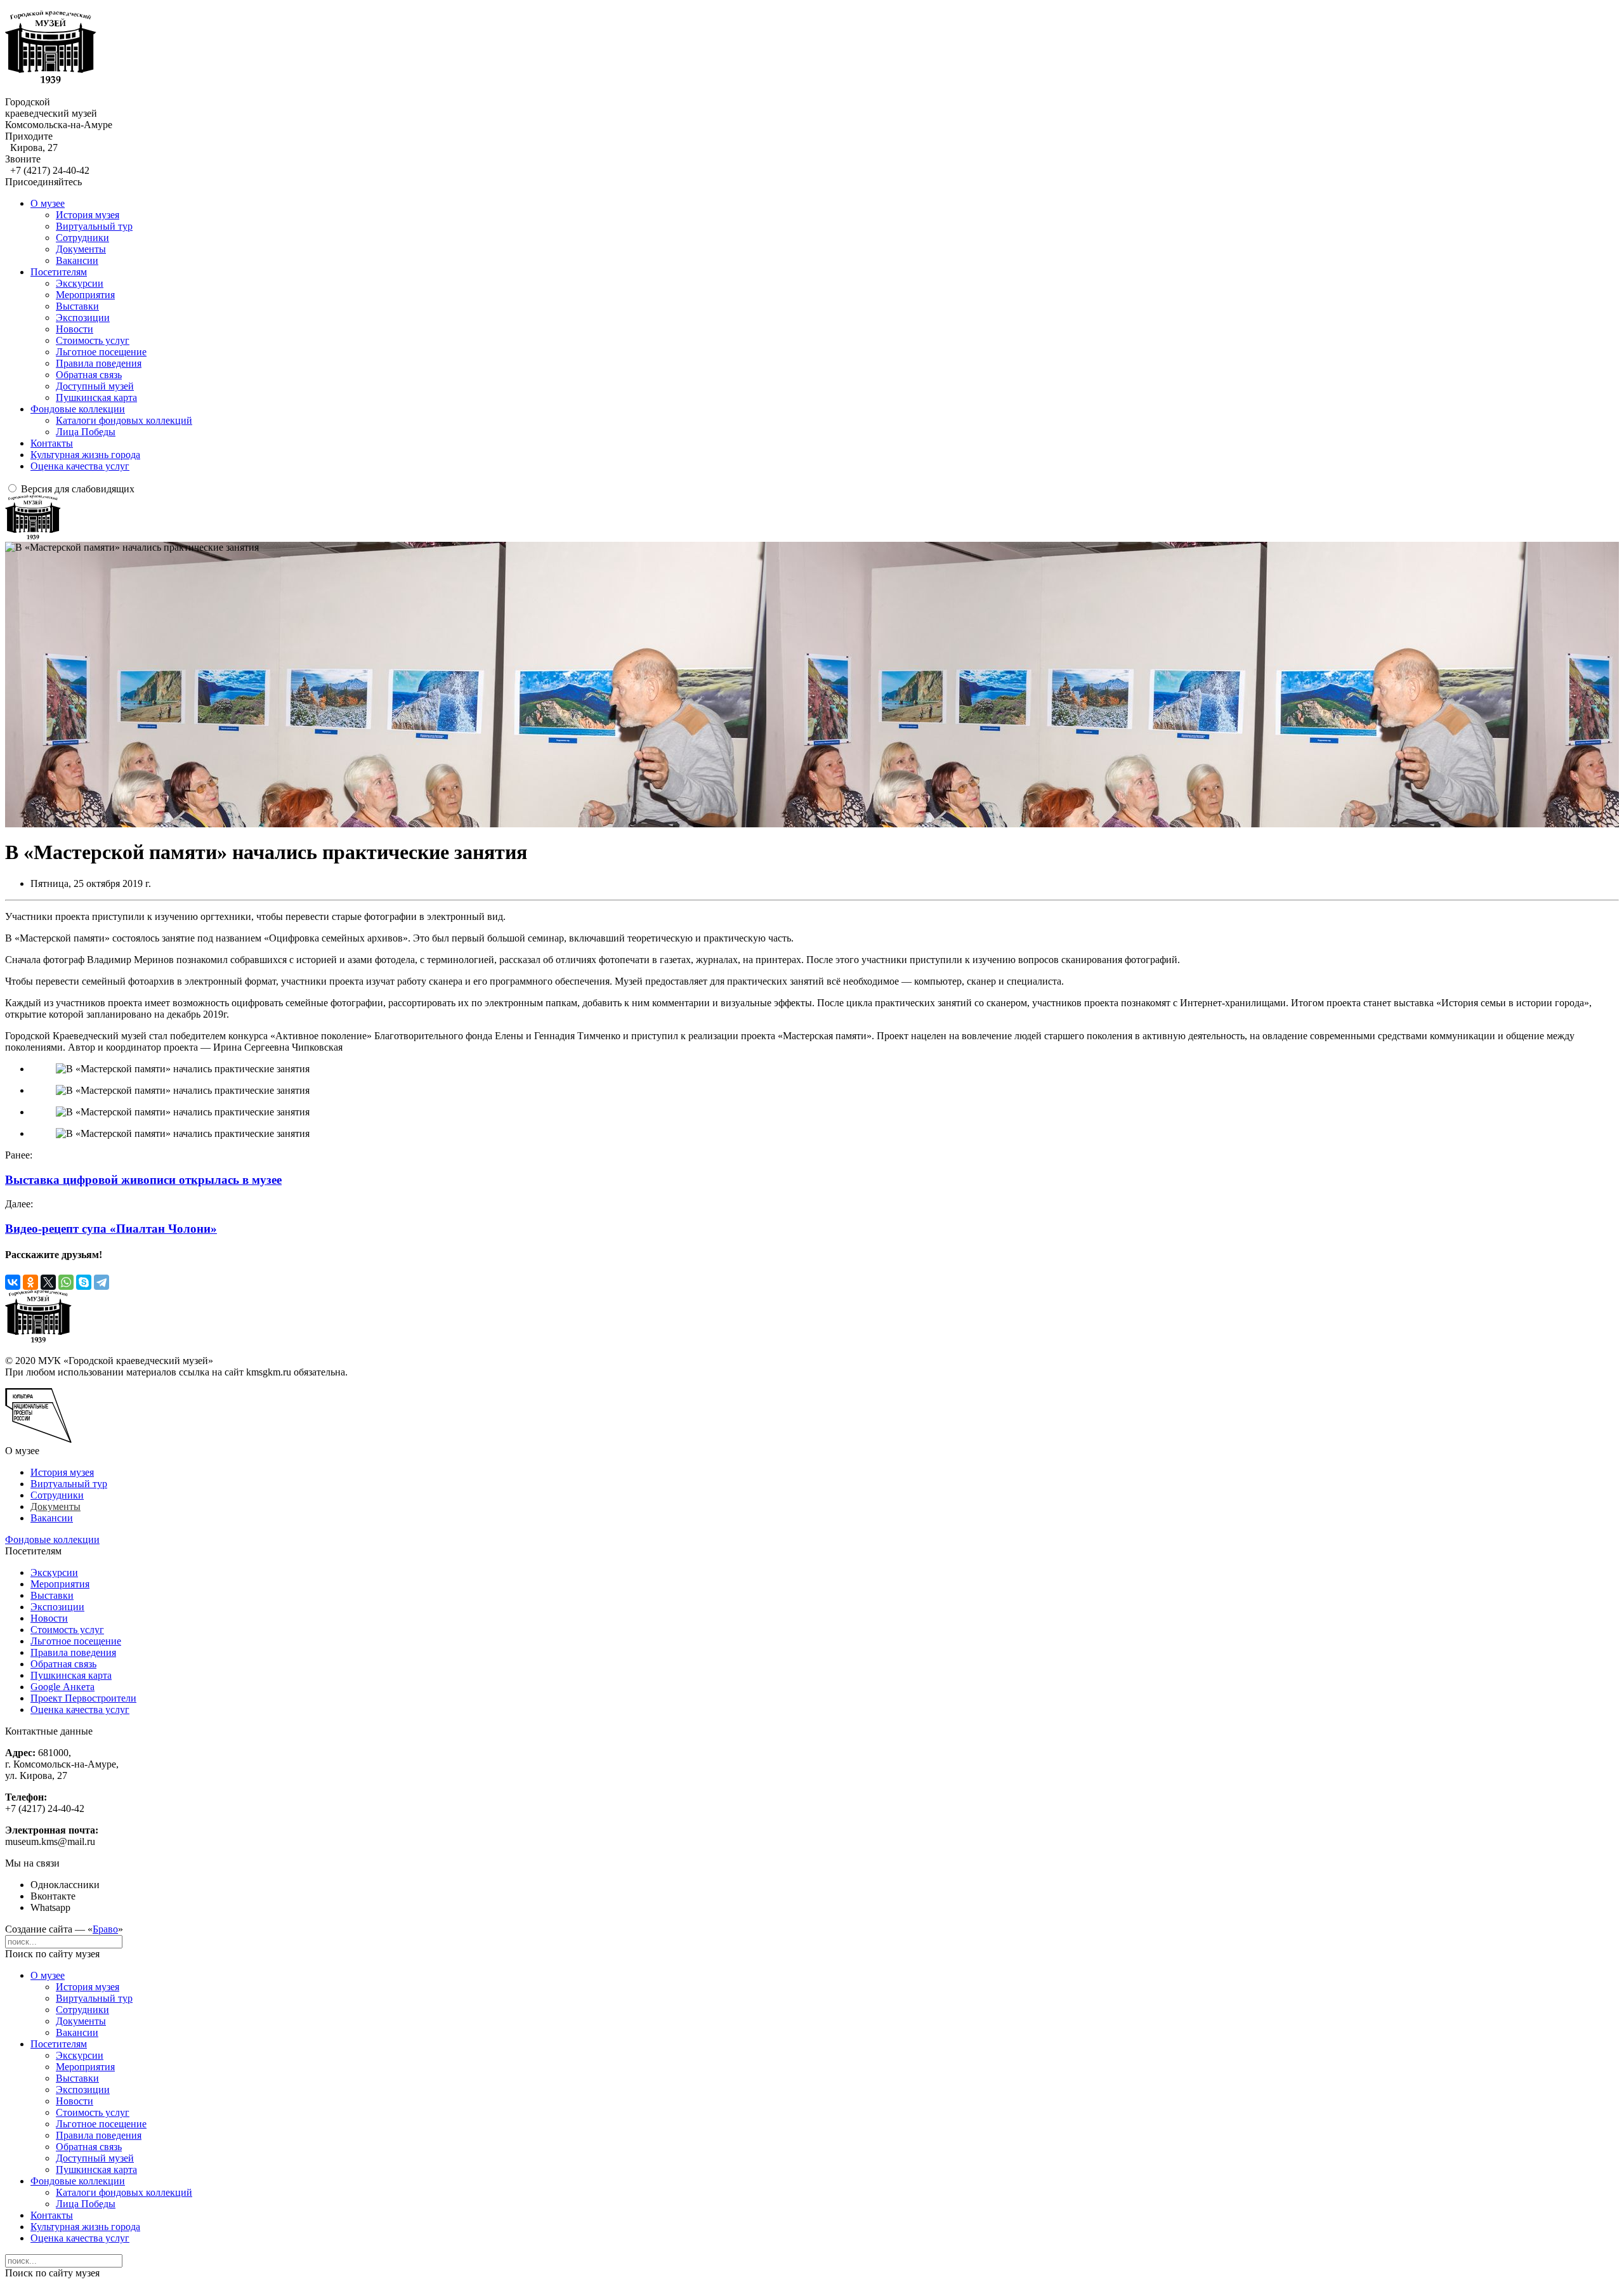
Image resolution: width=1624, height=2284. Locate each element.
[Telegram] (101, 1282)
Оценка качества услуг (80, 466)
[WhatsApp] (66, 1282)
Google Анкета (62, 1687)
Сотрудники (82, 238)
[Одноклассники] (30, 1282)
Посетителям (59, 272)
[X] (48, 1282)
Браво (105, 1929)
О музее (48, 203)
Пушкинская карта (96, 397)
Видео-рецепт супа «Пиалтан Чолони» (111, 1229)
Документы (81, 249)
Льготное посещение (101, 352)
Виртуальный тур (94, 226)
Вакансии (77, 260)
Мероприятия (85, 295)
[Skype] (84, 1282)
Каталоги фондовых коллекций (124, 420)
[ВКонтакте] (13, 1282)
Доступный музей (95, 386)
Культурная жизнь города (85, 455)
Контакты (52, 443)
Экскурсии (80, 283)
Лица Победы (86, 432)
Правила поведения (99, 363)
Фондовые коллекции (78, 409)
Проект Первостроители (83, 1698)
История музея (88, 215)
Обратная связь (89, 375)
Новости (75, 329)
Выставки (77, 306)
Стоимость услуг (93, 340)
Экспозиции (83, 318)
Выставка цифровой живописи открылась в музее (143, 1180)
